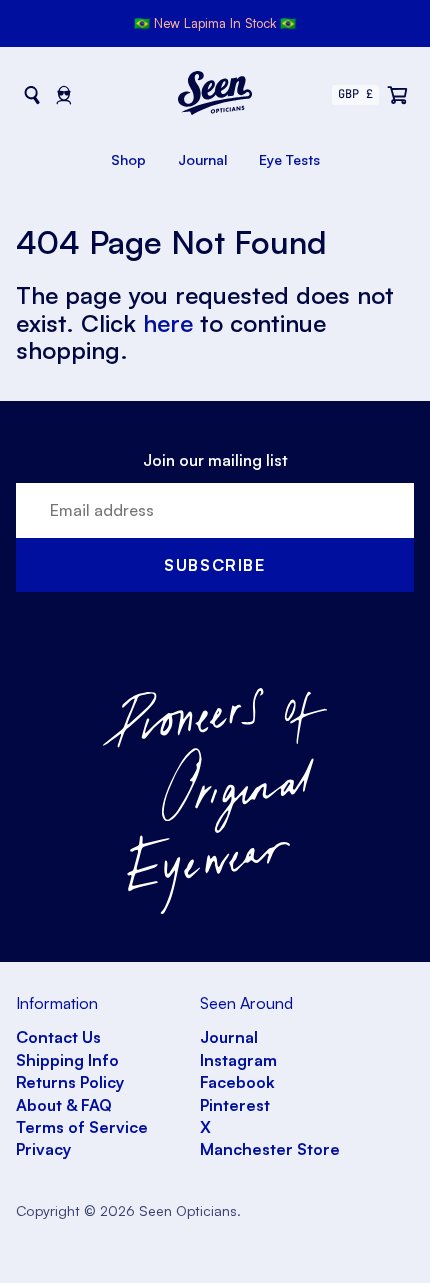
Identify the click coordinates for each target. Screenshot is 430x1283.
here (168, 323)
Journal (202, 159)
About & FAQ (64, 1105)
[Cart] (398, 95)
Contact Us (58, 1037)
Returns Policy (70, 1082)
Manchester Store (270, 1149)
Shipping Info (67, 1060)
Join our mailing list (215, 460)
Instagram (238, 1060)
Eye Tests (289, 159)
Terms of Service (82, 1127)
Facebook (237, 1082)
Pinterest (235, 1105)
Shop (128, 159)
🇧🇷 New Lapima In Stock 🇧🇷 (215, 23)
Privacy (43, 1149)
